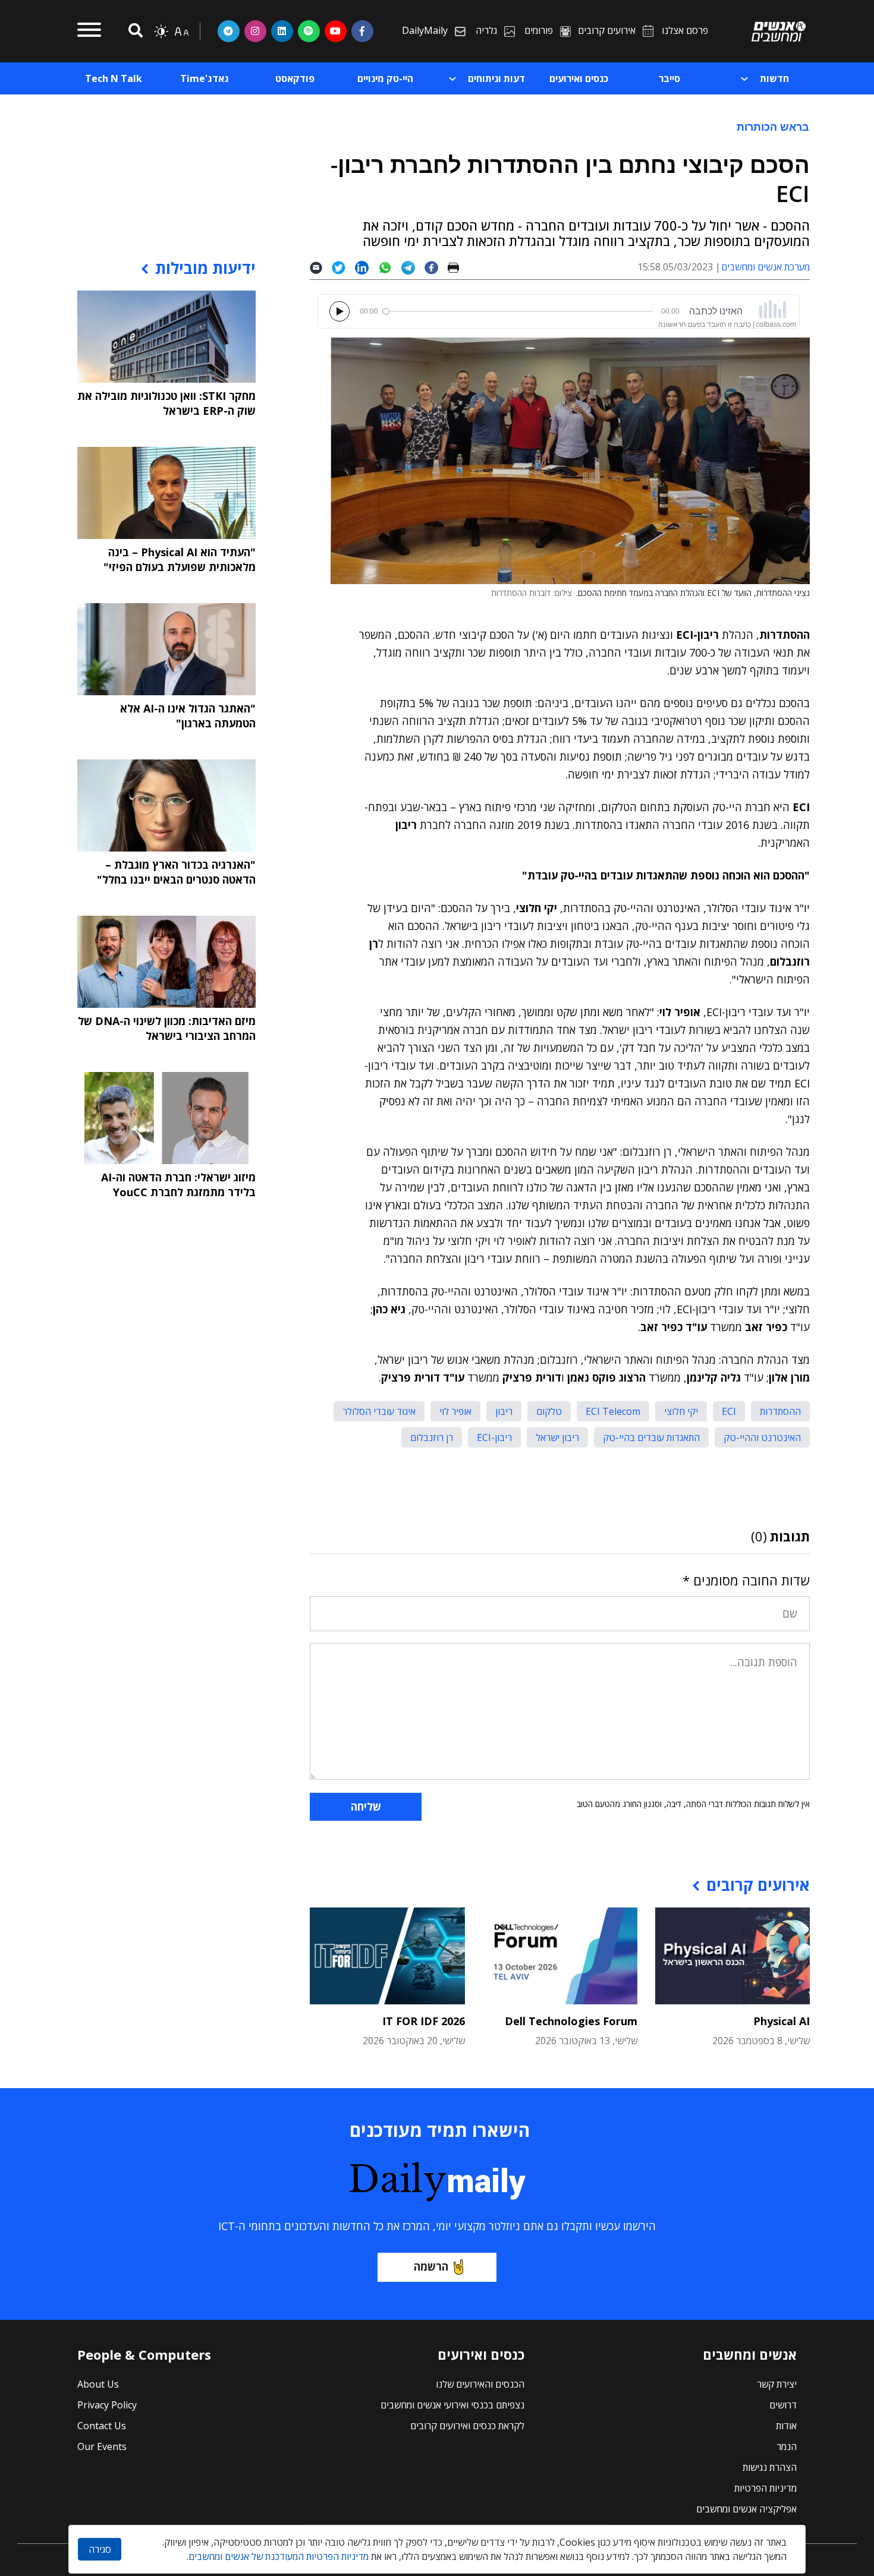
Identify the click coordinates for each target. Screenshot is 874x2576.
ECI (729, 1411)
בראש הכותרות (773, 127)
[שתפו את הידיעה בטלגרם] (413, 267)
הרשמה (431, 2266)
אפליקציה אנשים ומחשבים (746, 2509)
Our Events (102, 2446)
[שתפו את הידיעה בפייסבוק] (436, 267)
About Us (98, 2384)
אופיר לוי (455, 1411)
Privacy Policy (107, 2405)
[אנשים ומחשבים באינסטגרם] (255, 31)
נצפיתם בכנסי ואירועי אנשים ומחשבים (452, 2405)
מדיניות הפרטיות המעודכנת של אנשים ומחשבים (279, 2556)
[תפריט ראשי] (89, 31)
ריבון (504, 1411)
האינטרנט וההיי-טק (762, 1437)
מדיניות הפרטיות (765, 2488)
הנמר (787, 2446)
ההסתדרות (780, 1411)
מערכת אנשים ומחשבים (765, 267)
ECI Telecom (613, 1411)
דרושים (783, 2405)
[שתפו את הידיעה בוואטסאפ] (390, 267)
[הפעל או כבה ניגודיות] (161, 31)
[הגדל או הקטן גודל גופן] (181, 31)
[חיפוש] (134, 31)
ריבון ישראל (557, 1437)
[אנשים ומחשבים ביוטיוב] (336, 31)
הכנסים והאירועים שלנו (480, 2384)
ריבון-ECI (494, 1437)
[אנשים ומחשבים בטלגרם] (229, 31)
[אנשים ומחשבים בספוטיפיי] (309, 31)
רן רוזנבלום (432, 1437)
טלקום (549, 1411)
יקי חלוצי (681, 1411)
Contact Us (102, 2426)
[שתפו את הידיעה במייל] (321, 267)
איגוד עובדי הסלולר (379, 1411)
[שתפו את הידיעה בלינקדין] (367, 267)
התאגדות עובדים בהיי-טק (651, 1437)
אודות (786, 2426)
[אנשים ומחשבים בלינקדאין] (282, 31)
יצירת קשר (777, 2384)
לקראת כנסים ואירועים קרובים (467, 2426)
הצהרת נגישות (770, 2467)
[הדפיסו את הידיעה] (458, 267)
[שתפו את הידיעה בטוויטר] (343, 267)
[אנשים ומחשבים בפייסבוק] (362, 31)
